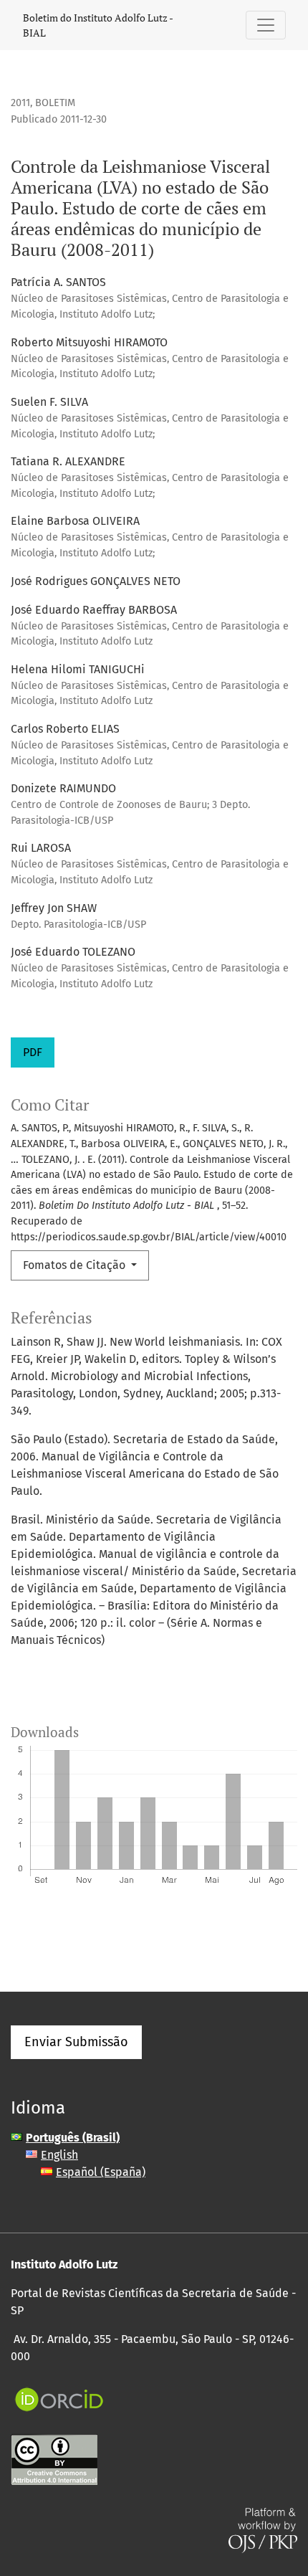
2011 (20, 103)
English (59, 2155)
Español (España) (101, 2172)
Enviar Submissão (76, 2042)
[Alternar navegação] (266, 25)
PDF (33, 1052)
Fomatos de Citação (76, 1265)
